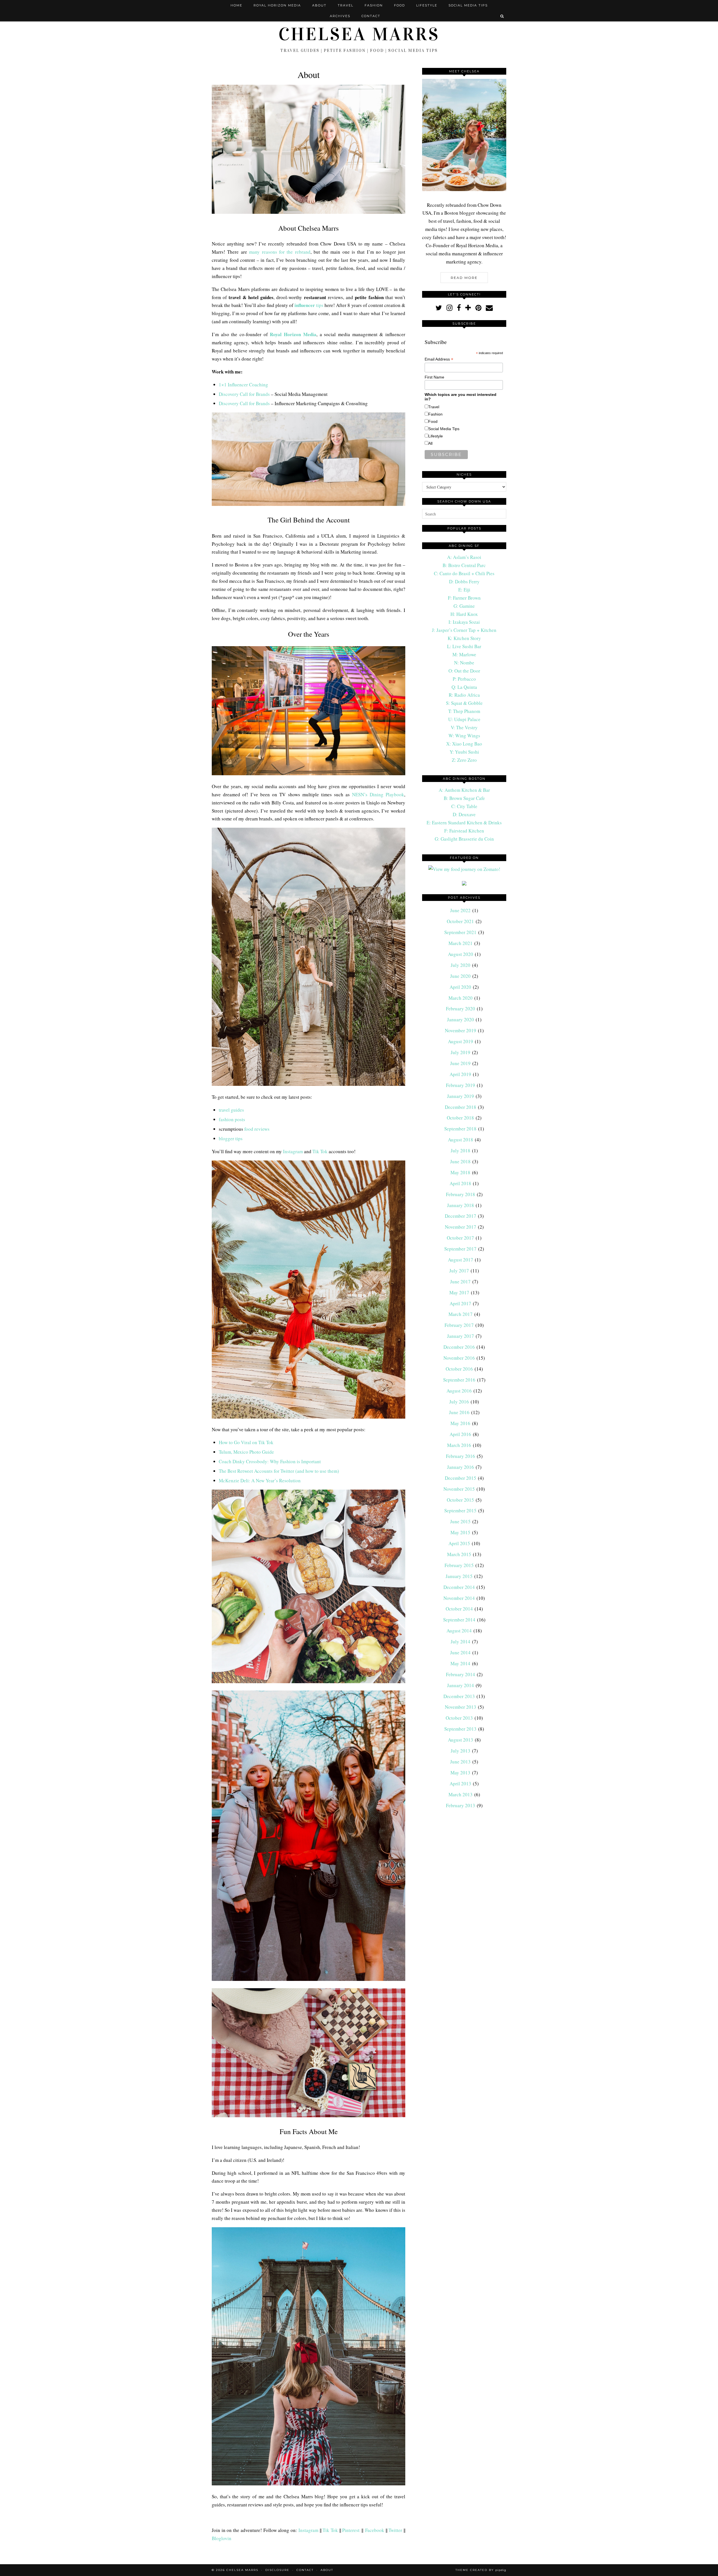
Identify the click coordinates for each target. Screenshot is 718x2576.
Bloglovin (222, 2538)
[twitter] (439, 308)
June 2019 (460, 1063)
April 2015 (459, 1543)
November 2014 (459, 1598)
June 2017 (460, 1282)
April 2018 (460, 1183)
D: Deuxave (464, 814)
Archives (340, 16)
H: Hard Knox (464, 614)
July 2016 (459, 1402)
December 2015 (461, 1478)
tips (309, 305)
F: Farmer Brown (464, 598)
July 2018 (461, 1151)
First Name (434, 377)
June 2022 (460, 910)
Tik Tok (320, 1151)
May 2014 (460, 1663)
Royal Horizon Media (277, 5)
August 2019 (461, 1041)
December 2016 (459, 1347)
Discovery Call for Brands (244, 394)
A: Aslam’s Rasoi (464, 557)
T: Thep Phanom (464, 711)
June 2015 (460, 1521)
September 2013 (460, 1729)
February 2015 (459, 1565)
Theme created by (481, 2570)
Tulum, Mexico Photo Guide (246, 1452)
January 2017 (461, 1336)
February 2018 (461, 1194)
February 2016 (461, 1456)
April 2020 (460, 987)
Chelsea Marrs (359, 34)
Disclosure (277, 2570)
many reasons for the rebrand (280, 252)
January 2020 (461, 1019)
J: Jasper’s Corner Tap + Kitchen (464, 630)
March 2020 (461, 998)
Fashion (374, 5)
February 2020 (461, 1009)
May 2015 (460, 1532)
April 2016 (460, 1434)
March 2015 (459, 1554)
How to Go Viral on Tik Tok (246, 1442)
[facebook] (459, 308)
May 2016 (460, 1423)
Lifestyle (427, 5)
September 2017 (460, 1249)
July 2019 (461, 1052)
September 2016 (459, 1380)
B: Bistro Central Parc (464, 565)
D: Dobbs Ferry (464, 582)
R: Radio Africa (464, 695)
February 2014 (461, 1674)
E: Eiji (464, 590)
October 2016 (459, 1369)
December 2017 (461, 1216)
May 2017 (459, 1292)
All (430, 443)
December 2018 (461, 1107)
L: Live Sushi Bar (464, 646)
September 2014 (459, 1620)
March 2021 (461, 943)
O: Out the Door (464, 671)
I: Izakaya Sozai (464, 622)
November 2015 (459, 1489)
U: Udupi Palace (464, 719)
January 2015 (459, 1576)
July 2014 (461, 1642)
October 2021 (460, 921)
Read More (464, 278)
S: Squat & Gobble (464, 703)
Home (236, 5)
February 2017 (459, 1325)
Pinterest (351, 2530)
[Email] (489, 308)
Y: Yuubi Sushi (464, 752)
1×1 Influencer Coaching (243, 385)
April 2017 (460, 1303)
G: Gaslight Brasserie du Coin (464, 839)
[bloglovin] (468, 308)
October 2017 (460, 1238)
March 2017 (461, 1314)
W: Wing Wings (464, 736)
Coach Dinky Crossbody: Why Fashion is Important (270, 1461)
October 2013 (459, 1718)
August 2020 (461, 954)
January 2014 (461, 1685)
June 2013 (460, 1762)
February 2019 (461, 1085)
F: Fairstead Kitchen (464, 831)
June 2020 (460, 976)
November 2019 (461, 1030)
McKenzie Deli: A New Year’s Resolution (260, 1480)
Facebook (375, 2530)
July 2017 (459, 1271)
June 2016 (459, 1412)
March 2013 (461, 1794)
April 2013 (460, 1784)
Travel (346, 5)
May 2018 (460, 1172)
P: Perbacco (464, 679)
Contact (371, 16)
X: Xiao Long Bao (464, 744)
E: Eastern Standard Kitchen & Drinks (464, 823)
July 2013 (461, 1751)
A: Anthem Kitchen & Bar (464, 790)
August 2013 (461, 1740)
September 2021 (460, 932)
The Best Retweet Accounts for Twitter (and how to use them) (279, 1471)
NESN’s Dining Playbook (378, 794)
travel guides (231, 1110)
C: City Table (464, 806)
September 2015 (460, 1510)
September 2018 (460, 1129)
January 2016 (461, 1467)
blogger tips (231, 1138)
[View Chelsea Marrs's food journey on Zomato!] (464, 869)
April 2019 (460, 1074)
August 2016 (459, 1391)
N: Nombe (464, 663)
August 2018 (461, 1140)
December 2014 (459, 1587)
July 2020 (461, 965)
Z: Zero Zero (464, 760)
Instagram (293, 1151)
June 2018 (460, 1161)
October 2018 (460, 1118)
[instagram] (449, 308)
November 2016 (459, 1358)
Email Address (439, 359)
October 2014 (459, 1609)
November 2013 (461, 1707)
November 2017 (461, 1227)
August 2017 (461, 1260)
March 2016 (459, 1445)
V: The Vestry (464, 727)
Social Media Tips (468, 5)
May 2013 (460, 1773)
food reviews (257, 1129)
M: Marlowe (464, 654)
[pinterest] (478, 308)
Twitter (395, 2530)
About (319, 5)
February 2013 (461, 1805)
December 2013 (459, 1696)
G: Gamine (464, 606)
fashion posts (232, 1119)
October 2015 (460, 1500)
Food (400, 5)
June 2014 (460, 1652)
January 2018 (461, 1205)
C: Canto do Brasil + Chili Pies (464, 573)
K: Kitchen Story (464, 638)
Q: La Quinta (464, 687)
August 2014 (459, 1631)
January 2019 (461, 1096)
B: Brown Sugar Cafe (464, 798)
